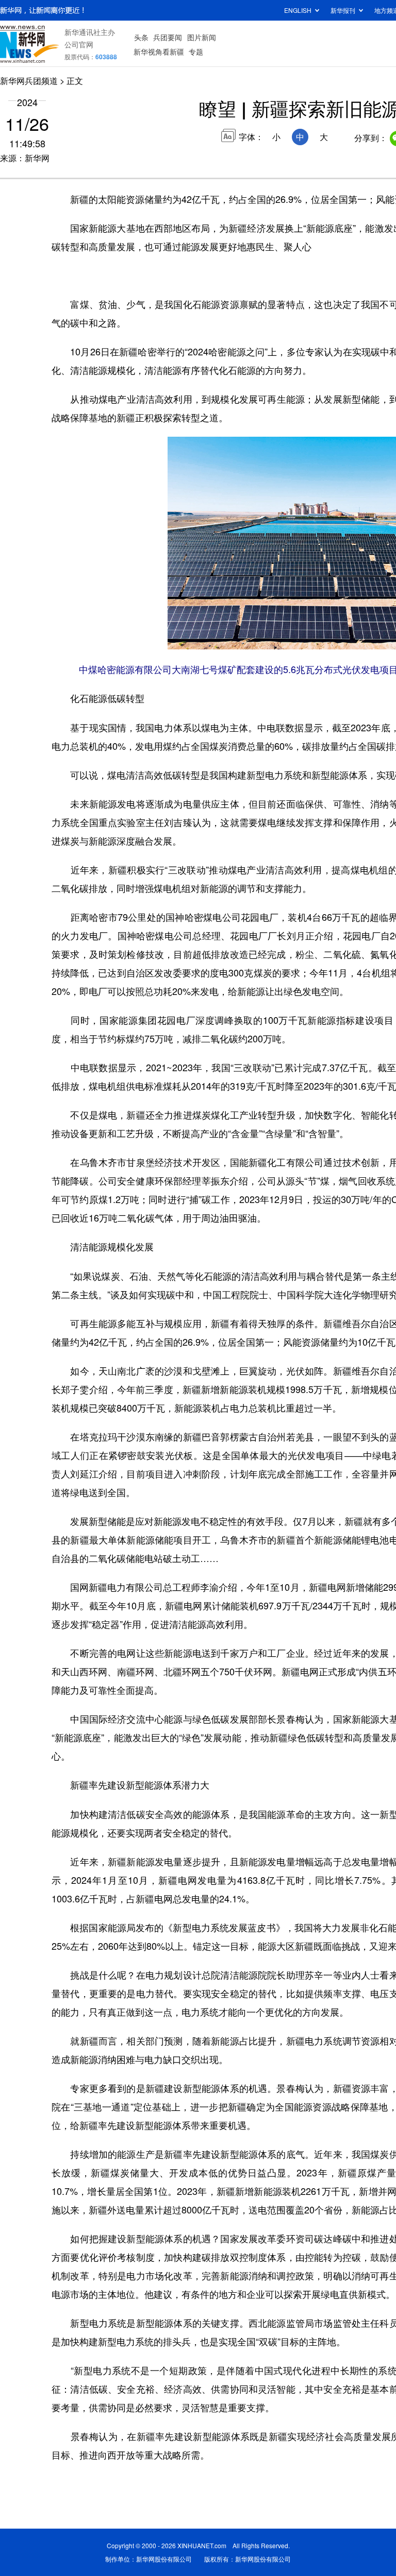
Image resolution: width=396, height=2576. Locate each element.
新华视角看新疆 (159, 51)
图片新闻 (202, 37)
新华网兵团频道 (29, 81)
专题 (196, 51)
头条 (141, 37)
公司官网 (79, 44)
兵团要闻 (168, 37)
